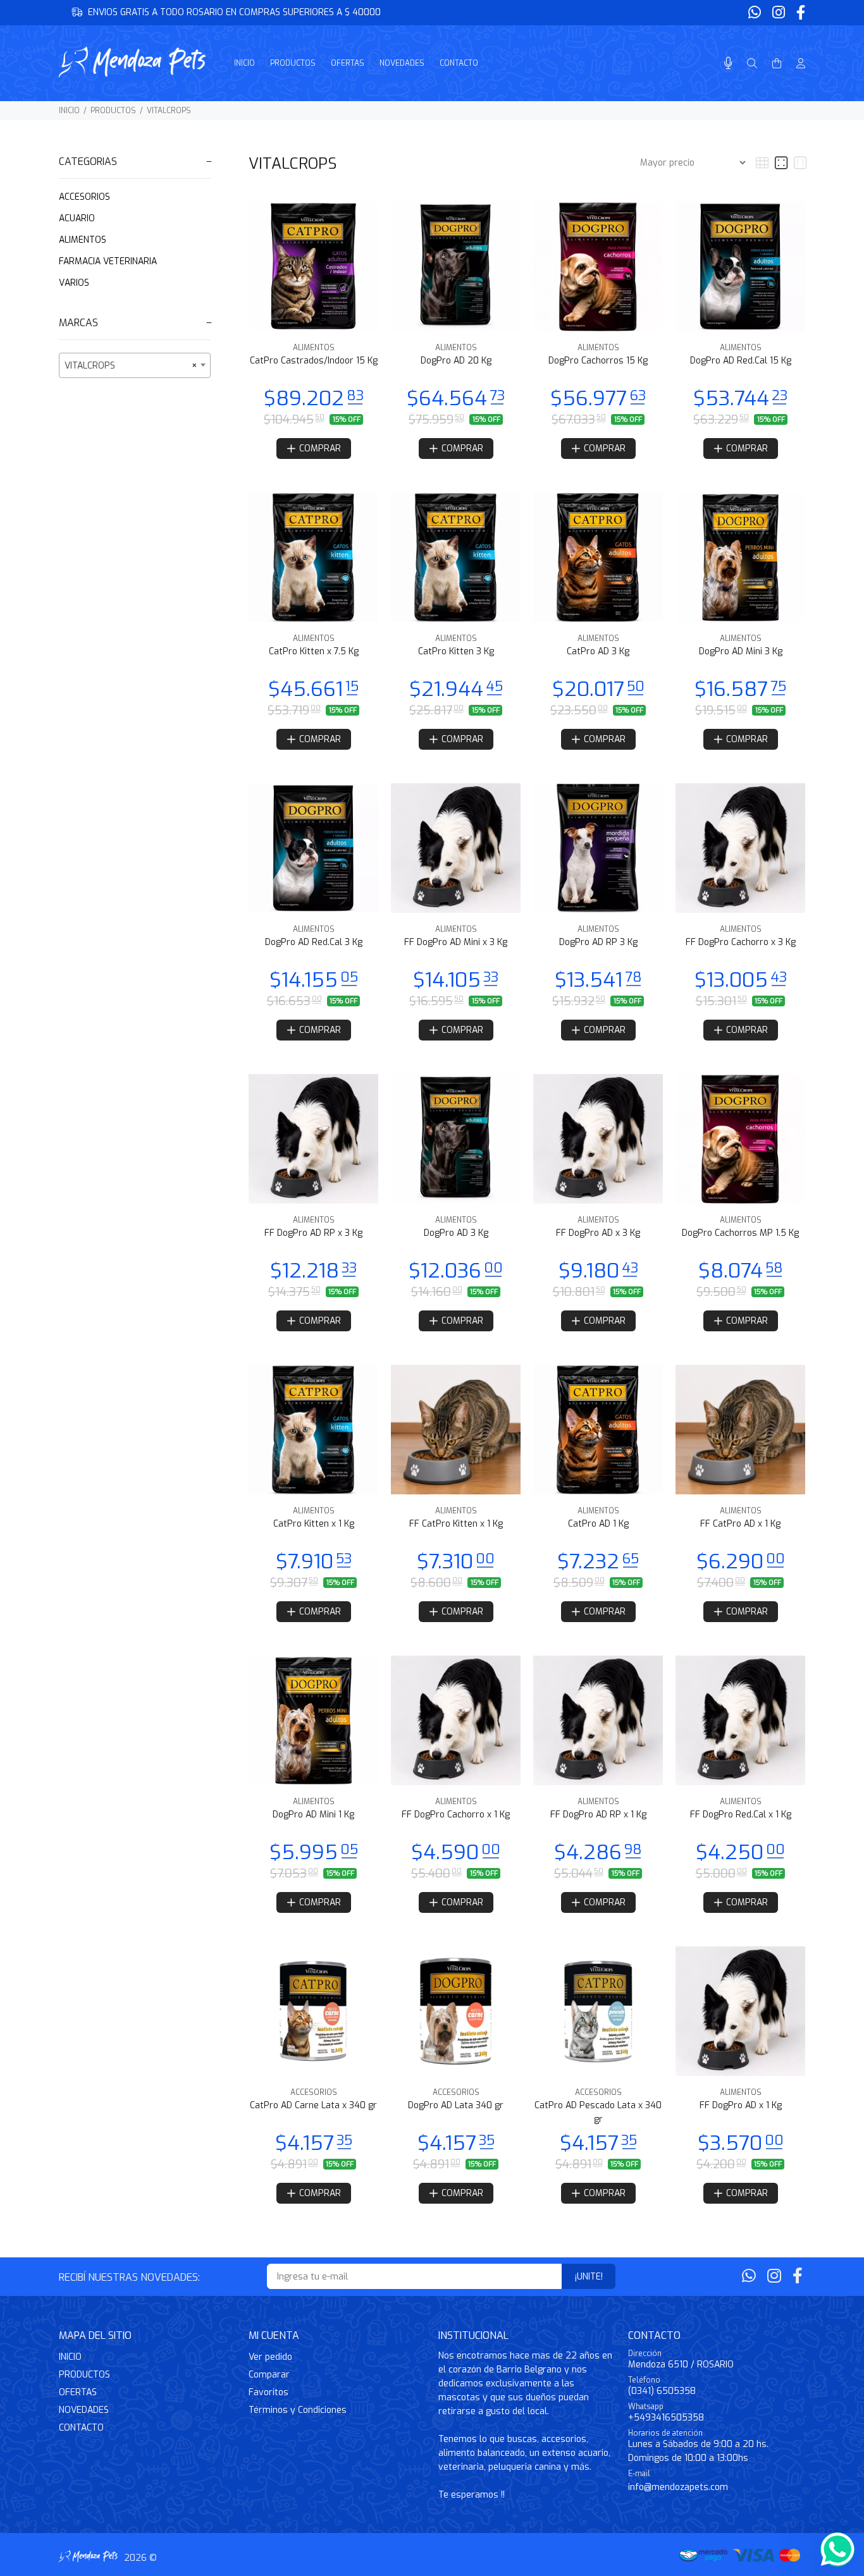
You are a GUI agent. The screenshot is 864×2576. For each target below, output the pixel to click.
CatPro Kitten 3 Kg (456, 651)
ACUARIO (77, 218)
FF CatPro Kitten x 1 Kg (456, 1524)
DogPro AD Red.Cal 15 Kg (741, 361)
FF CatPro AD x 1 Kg (740, 1524)
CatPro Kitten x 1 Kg (314, 1524)
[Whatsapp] (756, 13)
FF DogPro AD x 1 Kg (741, 2105)
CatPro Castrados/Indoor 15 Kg (314, 361)
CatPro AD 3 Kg (598, 651)
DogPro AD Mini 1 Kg (313, 1815)
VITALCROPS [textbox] (131, 366)
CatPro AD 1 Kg (598, 1524)
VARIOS (74, 283)
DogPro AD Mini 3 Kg (741, 651)
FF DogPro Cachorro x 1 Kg (456, 1815)
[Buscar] (752, 64)
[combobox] (135, 365)
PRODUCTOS (113, 111)
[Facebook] (799, 13)
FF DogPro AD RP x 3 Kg (313, 1233)
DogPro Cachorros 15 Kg (598, 361)
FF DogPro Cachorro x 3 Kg (741, 942)
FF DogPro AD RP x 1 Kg (598, 1815)
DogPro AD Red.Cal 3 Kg (314, 942)
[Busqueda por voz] (728, 64)
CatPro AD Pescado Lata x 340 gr (598, 2112)
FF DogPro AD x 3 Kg (598, 1233)
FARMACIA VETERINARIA (108, 261)
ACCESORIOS (84, 197)
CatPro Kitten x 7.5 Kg (314, 651)
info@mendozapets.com (678, 2487)
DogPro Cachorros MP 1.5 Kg (740, 1233)
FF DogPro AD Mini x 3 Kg (456, 942)
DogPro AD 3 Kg (456, 1233)
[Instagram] (779, 13)
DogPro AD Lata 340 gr (456, 2105)
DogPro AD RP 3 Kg (598, 942)
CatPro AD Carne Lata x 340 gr (313, 2105)
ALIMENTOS (83, 240)
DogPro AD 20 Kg (456, 361)
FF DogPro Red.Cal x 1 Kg (741, 1815)
